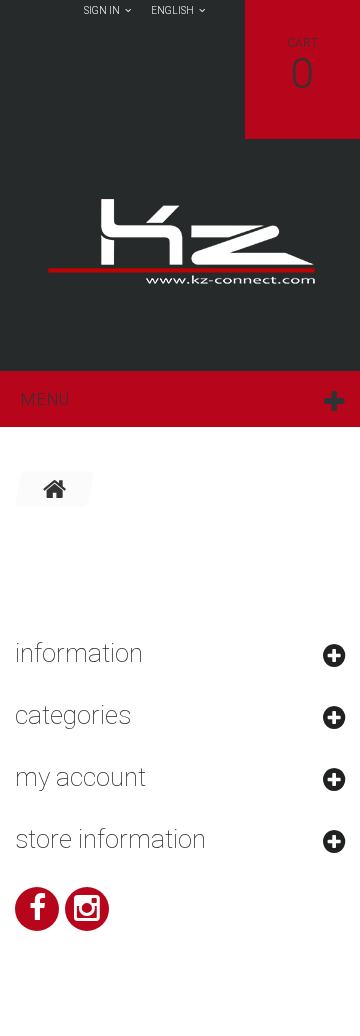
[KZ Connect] (180, 240)
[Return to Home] (55, 489)
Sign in (102, 10)
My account (80, 777)
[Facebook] (37, 909)
